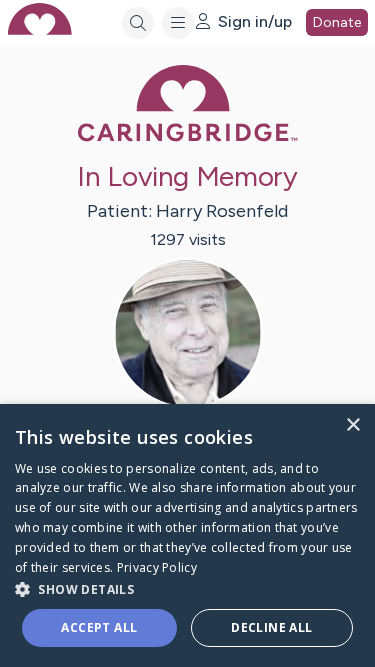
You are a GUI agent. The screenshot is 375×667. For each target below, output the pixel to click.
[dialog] (187, 535)
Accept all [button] (99, 627)
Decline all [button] (271, 627)
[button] (187, 588)
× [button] (352, 425)
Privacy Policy (157, 567)
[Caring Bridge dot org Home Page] (188, 137)
